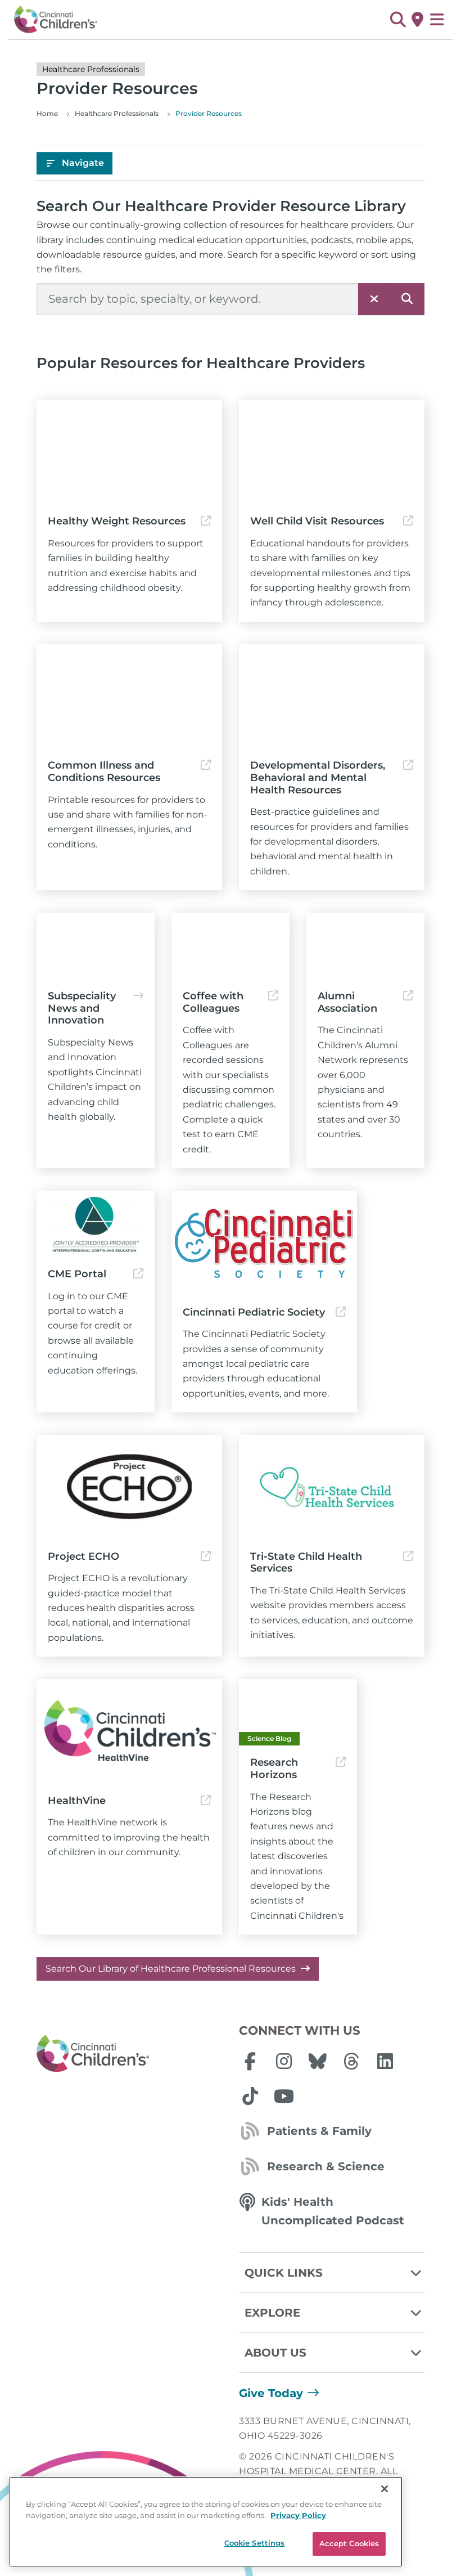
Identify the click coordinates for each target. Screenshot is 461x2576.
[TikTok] (250, 2096)
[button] (398, 20)
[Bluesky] (318, 2061)
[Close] (385, 2489)
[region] (206, 2522)
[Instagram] (284, 2061)
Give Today (271, 2393)
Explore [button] (272, 2313)
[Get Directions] (417, 20)
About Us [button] (275, 2353)
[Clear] (374, 299)
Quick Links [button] (284, 2273)
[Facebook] (250, 2061)
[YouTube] (284, 2096)
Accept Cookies (349, 2543)
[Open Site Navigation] (437, 20)
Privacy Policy (298, 2515)
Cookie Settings (255, 2543)
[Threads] (351, 2061)
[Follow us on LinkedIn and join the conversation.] (385, 2061)
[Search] (407, 299)
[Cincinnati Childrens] (129, 2054)
